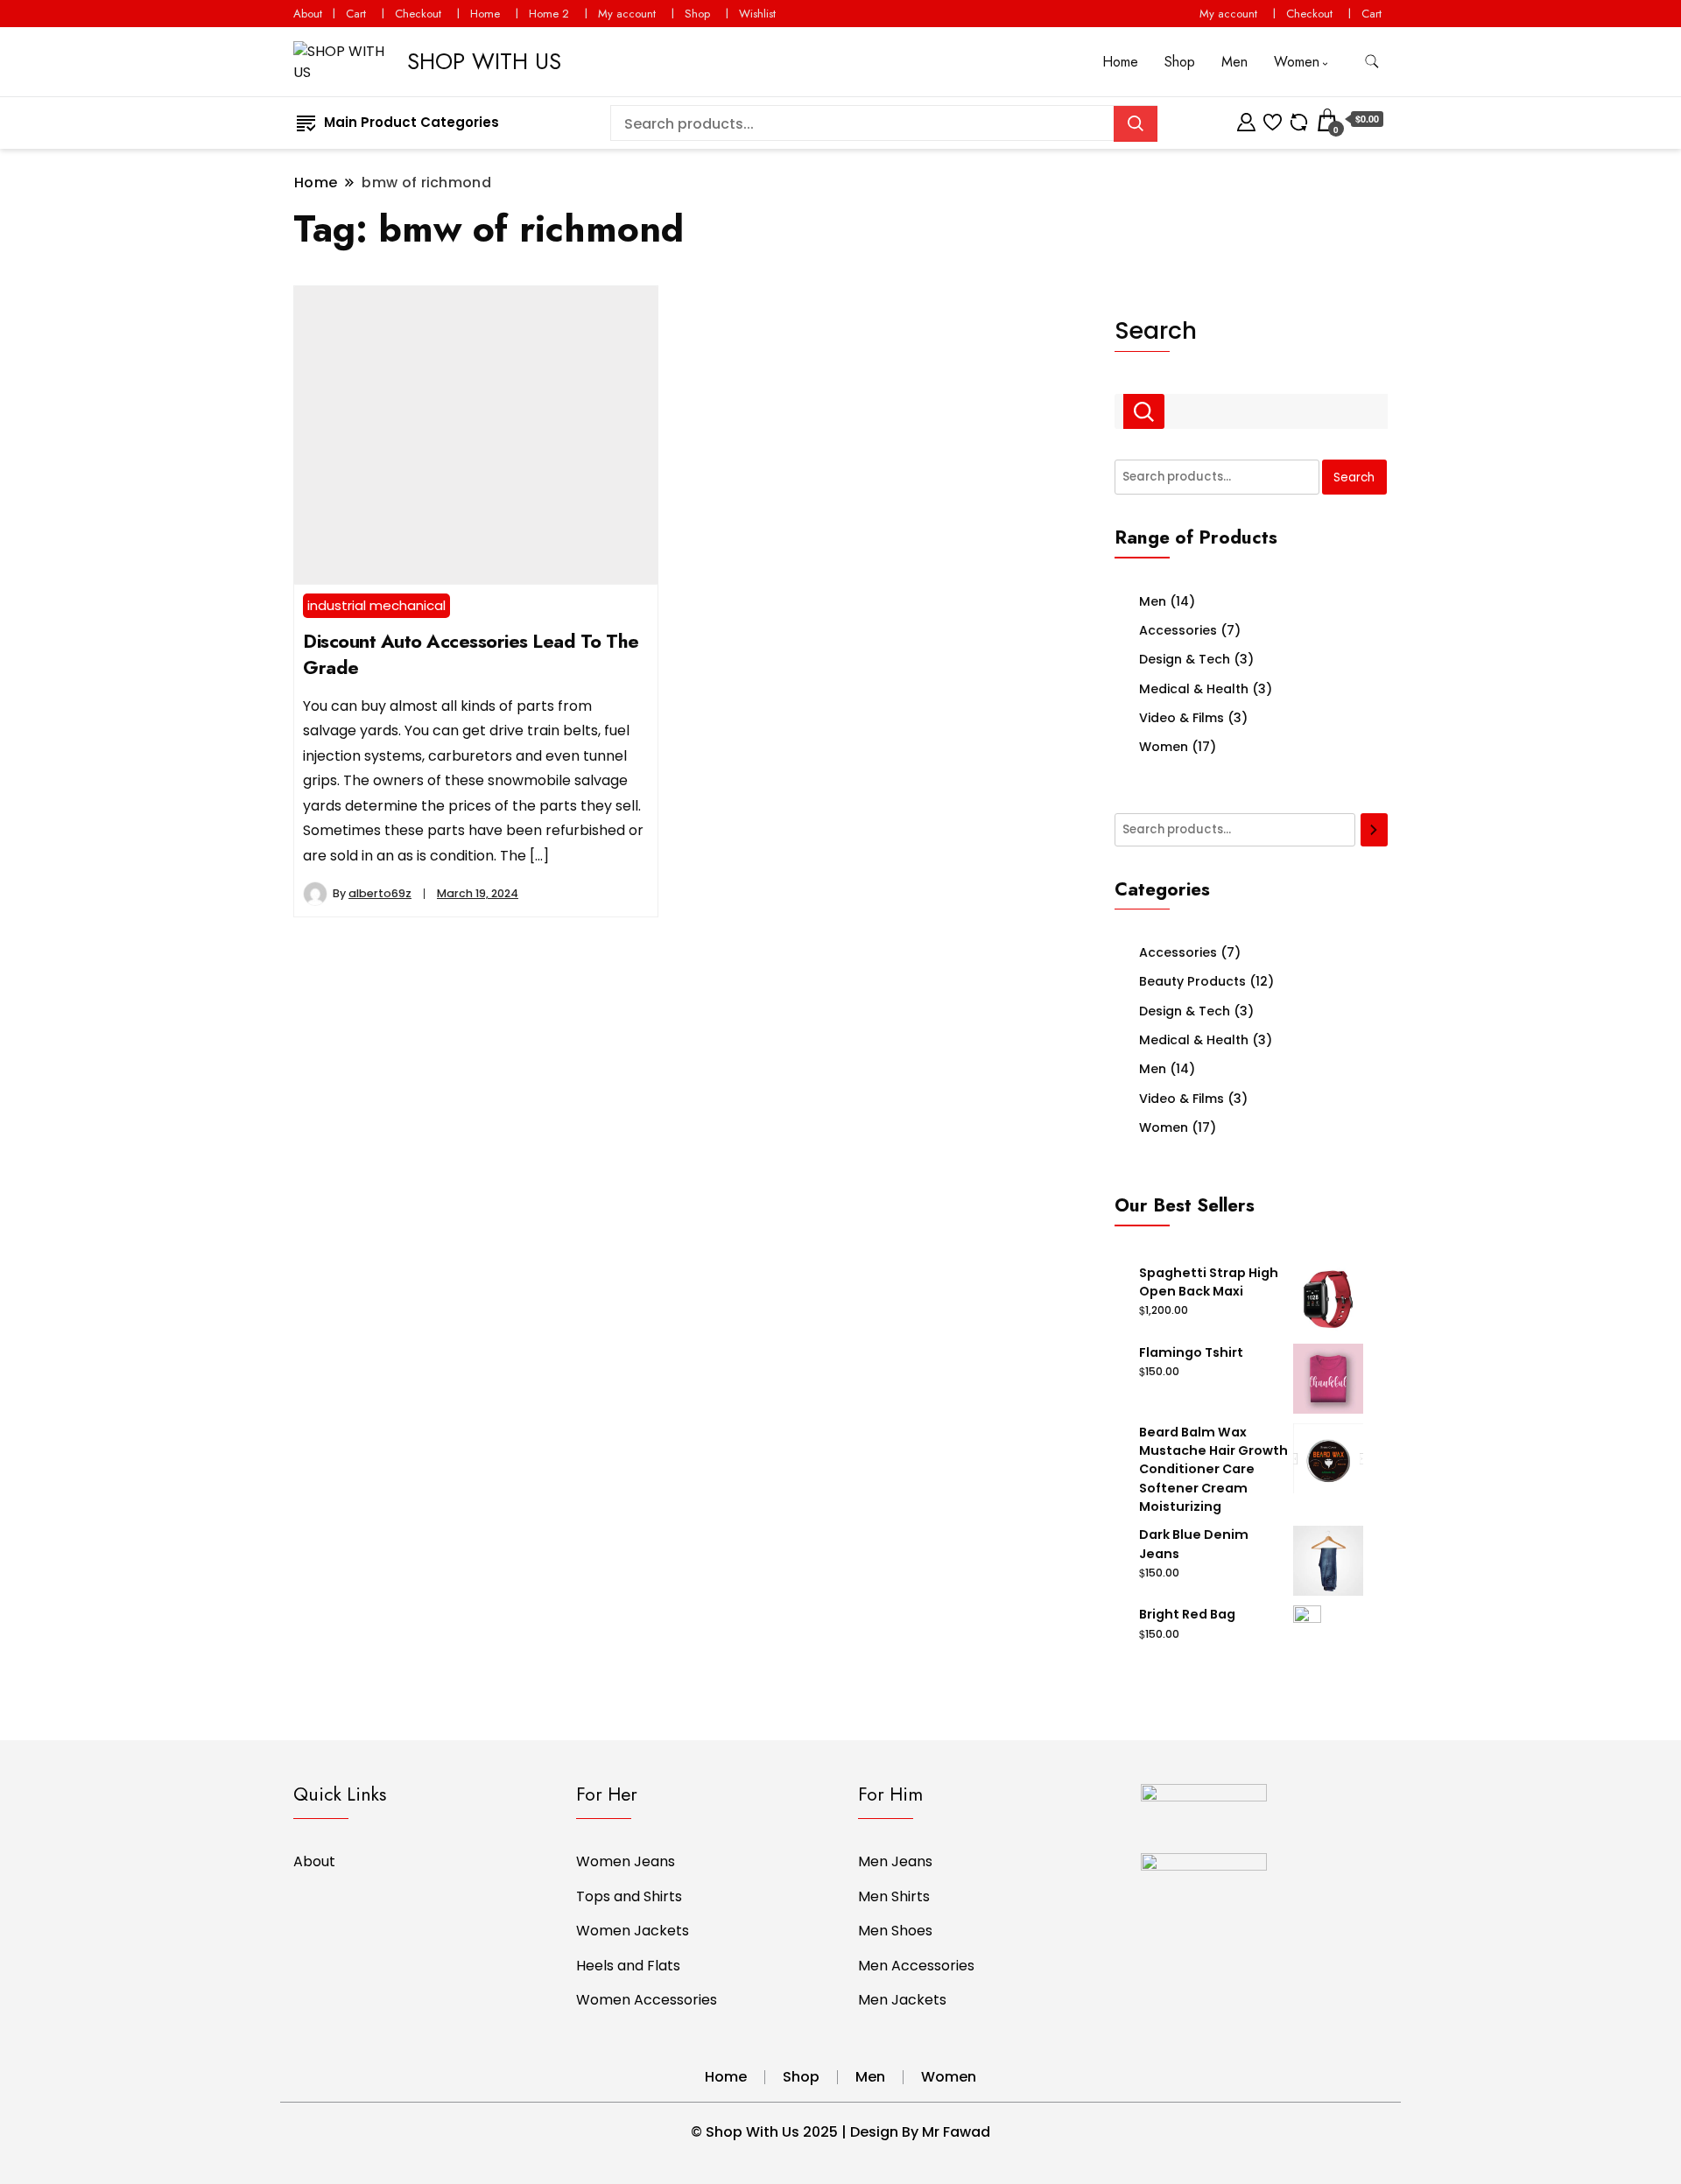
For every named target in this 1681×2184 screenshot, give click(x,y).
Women (1297, 62)
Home (485, 14)
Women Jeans (626, 1861)
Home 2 (549, 14)
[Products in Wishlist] (1273, 119)
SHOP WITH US (484, 61)
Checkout (418, 14)
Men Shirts (894, 1896)
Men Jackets (902, 2000)
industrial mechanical (376, 605)
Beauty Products (1192, 981)
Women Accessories (647, 2000)
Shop (697, 14)
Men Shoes (895, 1931)
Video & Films (1182, 718)
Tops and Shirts (629, 1896)
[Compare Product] (1299, 119)
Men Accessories (916, 1966)
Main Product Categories (411, 122)
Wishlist (757, 14)
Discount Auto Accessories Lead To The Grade (471, 654)
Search (1156, 330)
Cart (356, 14)
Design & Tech (1185, 659)
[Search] (1375, 830)
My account (627, 14)
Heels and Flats (628, 1966)
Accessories (1178, 630)
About (308, 14)
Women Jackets (633, 1931)
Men (1234, 62)
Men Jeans (895, 1861)
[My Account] (1246, 119)
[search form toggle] (1372, 62)
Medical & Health (1194, 689)
